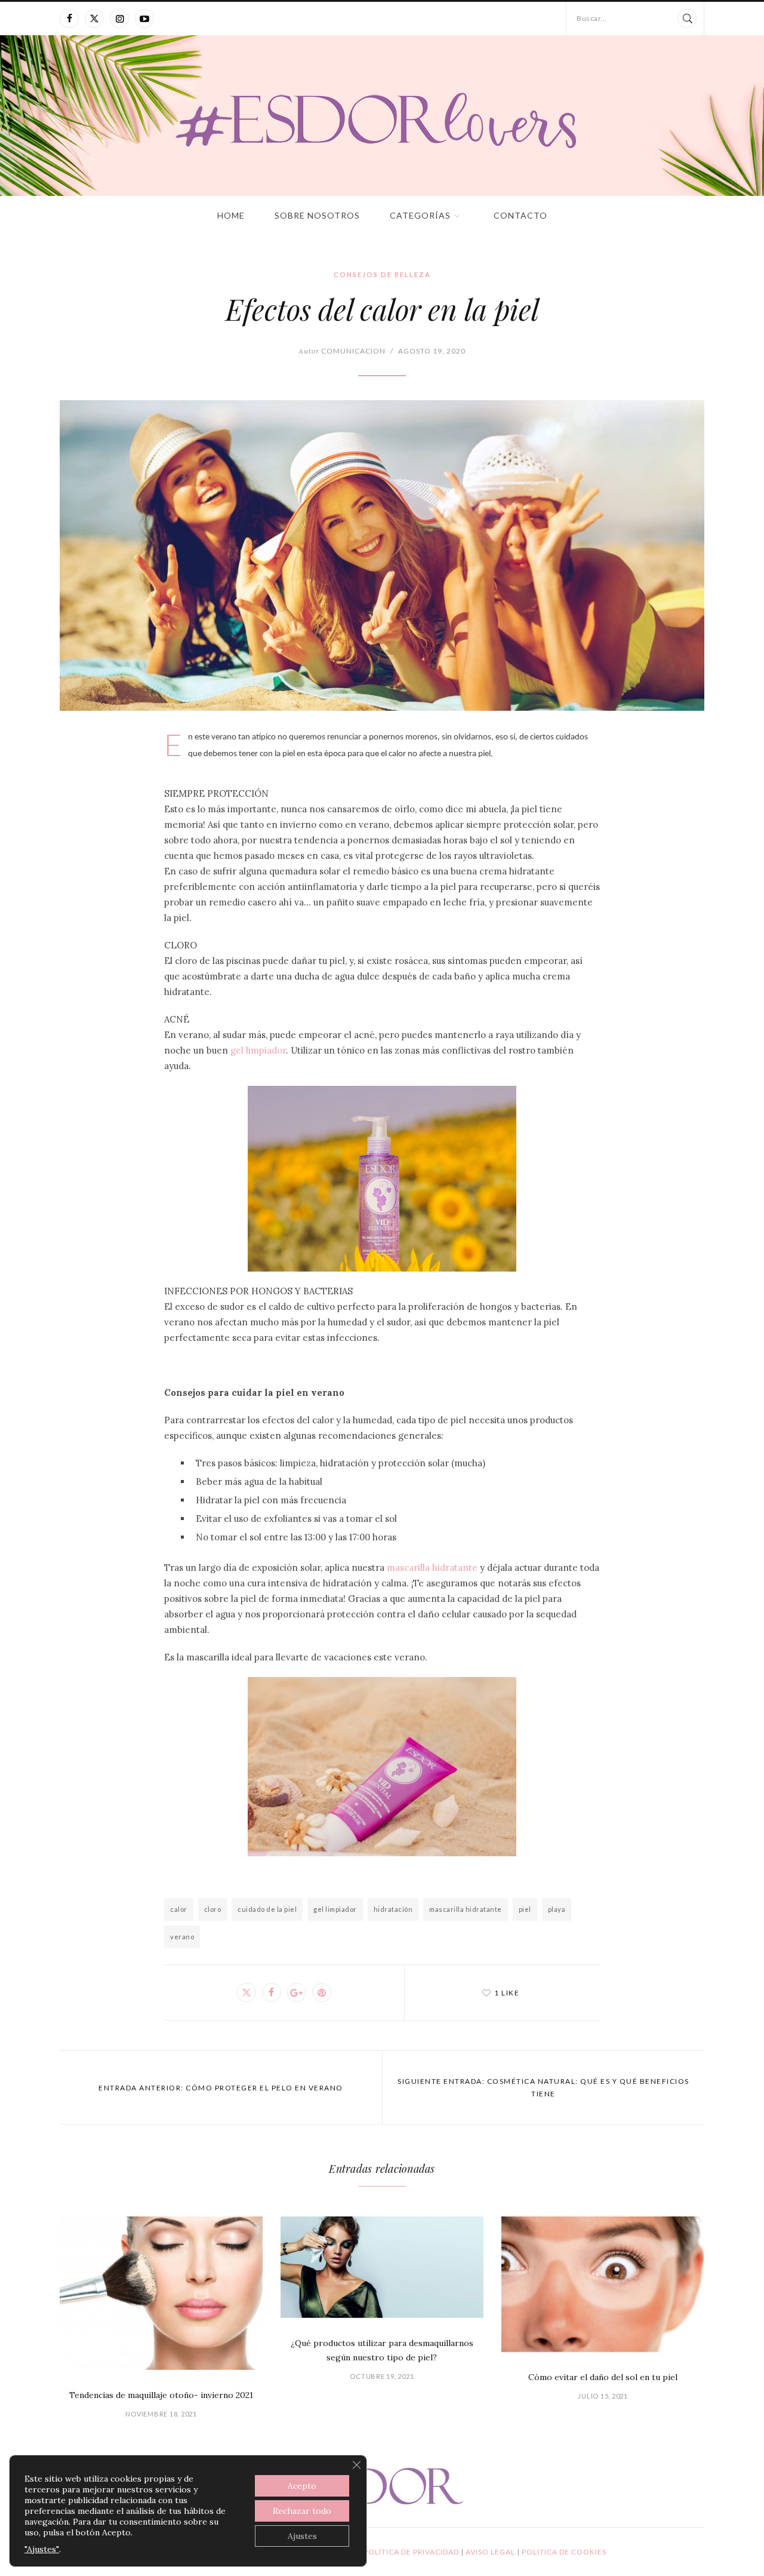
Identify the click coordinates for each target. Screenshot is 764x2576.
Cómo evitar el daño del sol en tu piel (603, 2377)
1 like (507, 1993)
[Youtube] (144, 19)
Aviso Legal (491, 2552)
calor (179, 1909)
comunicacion (342, 351)
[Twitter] (94, 19)
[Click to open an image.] (382, 555)
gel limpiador (258, 1050)
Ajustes (302, 2536)
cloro (213, 1909)
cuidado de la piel (267, 1909)
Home (231, 215)
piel (525, 1909)
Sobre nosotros (317, 215)
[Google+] (297, 1992)
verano (182, 1937)
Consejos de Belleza (382, 274)
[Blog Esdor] (382, 119)
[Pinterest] (322, 1992)
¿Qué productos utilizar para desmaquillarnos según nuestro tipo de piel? (382, 2350)
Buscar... (592, 18)
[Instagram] (119, 19)
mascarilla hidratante (432, 1568)
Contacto (520, 215)
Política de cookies (564, 2552)
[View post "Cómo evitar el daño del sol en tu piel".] (603, 2284)
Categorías (420, 215)
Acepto (302, 2486)
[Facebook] (69, 19)
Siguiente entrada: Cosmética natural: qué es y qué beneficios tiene (543, 2087)
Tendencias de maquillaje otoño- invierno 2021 (161, 2395)
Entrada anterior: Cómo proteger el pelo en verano (221, 2088)
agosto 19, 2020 (432, 351)
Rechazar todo (302, 2511)
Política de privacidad (412, 2552)
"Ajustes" (42, 2549)
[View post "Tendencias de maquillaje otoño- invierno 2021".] (161, 2293)
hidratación (393, 1909)
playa (557, 1909)
